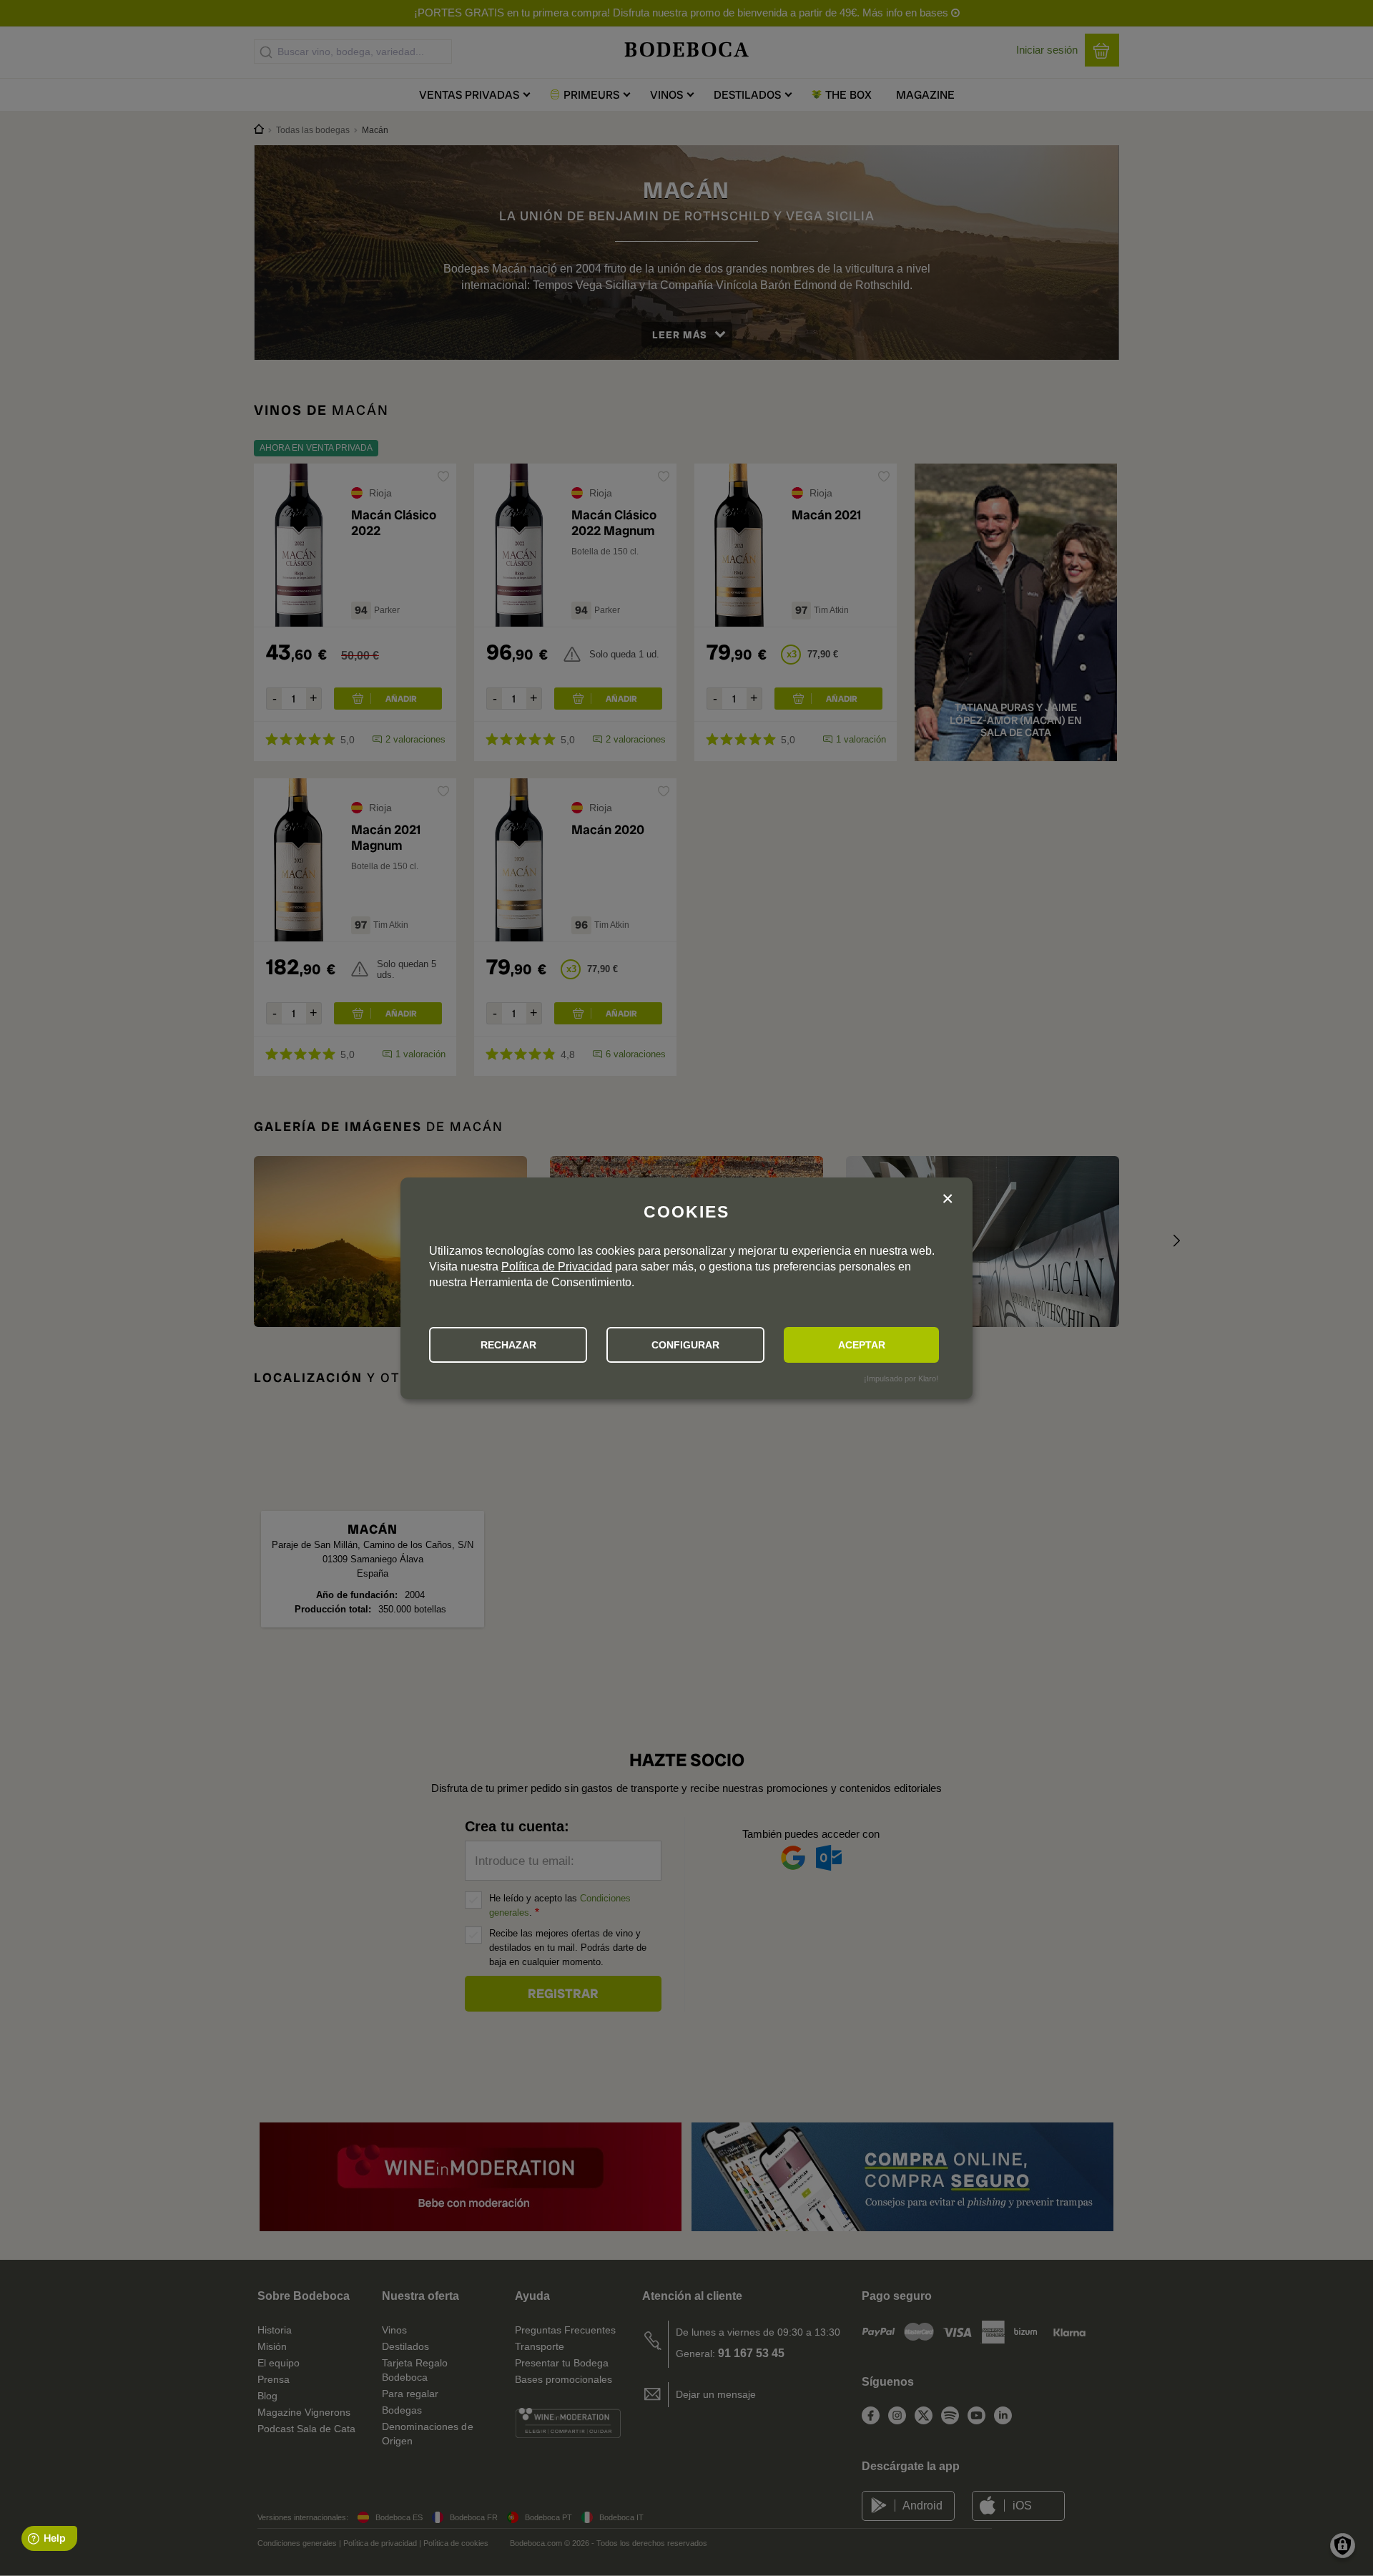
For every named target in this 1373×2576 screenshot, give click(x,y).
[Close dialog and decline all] (948, 1201)
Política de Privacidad (557, 1267)
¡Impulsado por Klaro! (901, 1378)
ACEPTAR (862, 1345)
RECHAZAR (508, 1345)
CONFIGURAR (685, 1345)
